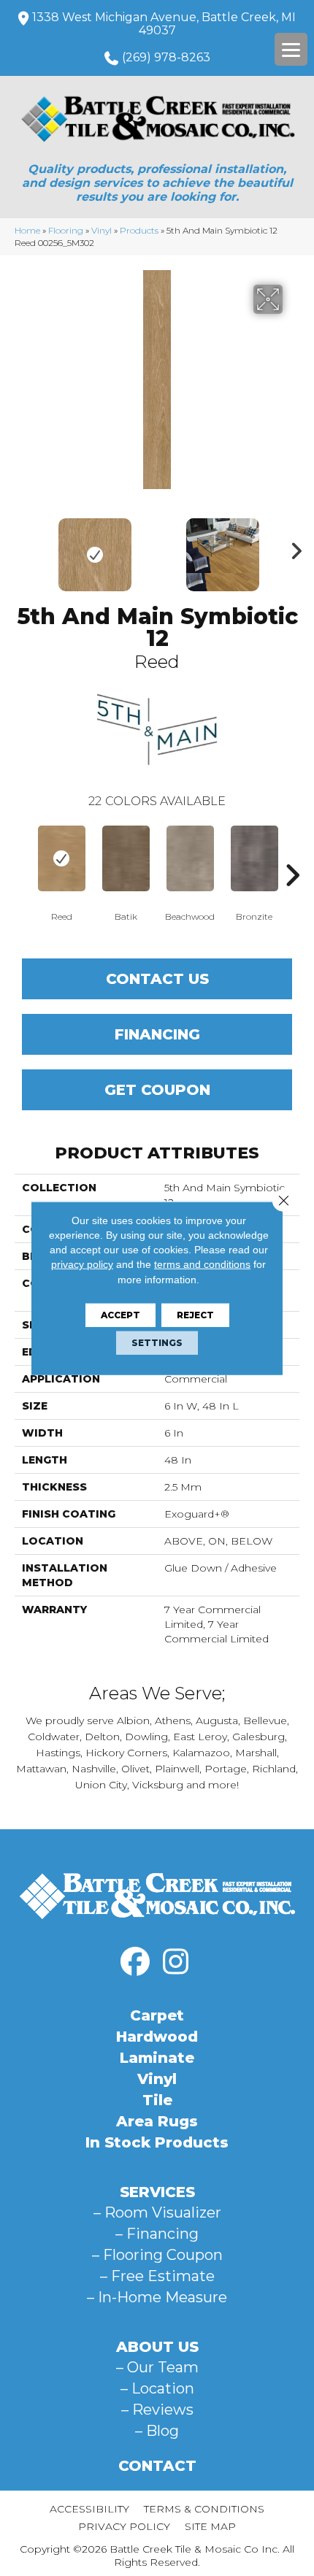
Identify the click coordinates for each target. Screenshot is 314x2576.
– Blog (157, 2431)
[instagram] (175, 1962)
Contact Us (157, 979)
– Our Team (157, 2367)
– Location (157, 2388)
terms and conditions (202, 1264)
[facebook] (135, 1962)
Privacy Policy (124, 2526)
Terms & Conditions (204, 2509)
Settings (157, 1343)
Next (292, 547)
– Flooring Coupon (157, 2255)
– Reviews (157, 2410)
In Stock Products (157, 2142)
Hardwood (157, 2037)
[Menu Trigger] (291, 49)
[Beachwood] (190, 858)
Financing (157, 1034)
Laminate (157, 2058)
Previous (22, 547)
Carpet (157, 2015)
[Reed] (61, 858)
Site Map (210, 2526)
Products (139, 230)
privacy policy (82, 1264)
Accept (120, 1315)
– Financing (157, 2234)
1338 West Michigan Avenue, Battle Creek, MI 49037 (164, 24)
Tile (157, 2100)
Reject (195, 1315)
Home (27, 230)
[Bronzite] (254, 858)
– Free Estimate (157, 2276)
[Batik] (126, 858)
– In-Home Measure (157, 2297)
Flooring (66, 230)
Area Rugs (157, 2121)
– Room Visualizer (157, 2212)
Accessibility (89, 2509)
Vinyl (102, 230)
